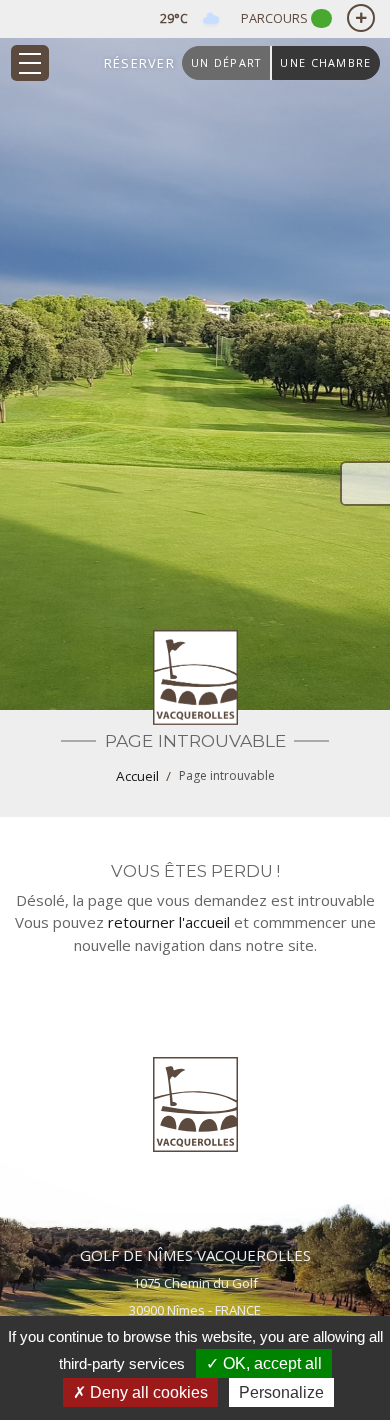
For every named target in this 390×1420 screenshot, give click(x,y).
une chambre (325, 62)
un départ (226, 62)
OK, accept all (270, 1363)
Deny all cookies (147, 1392)
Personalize (281, 1392)
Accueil (137, 776)
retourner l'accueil (169, 922)
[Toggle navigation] (30, 63)
